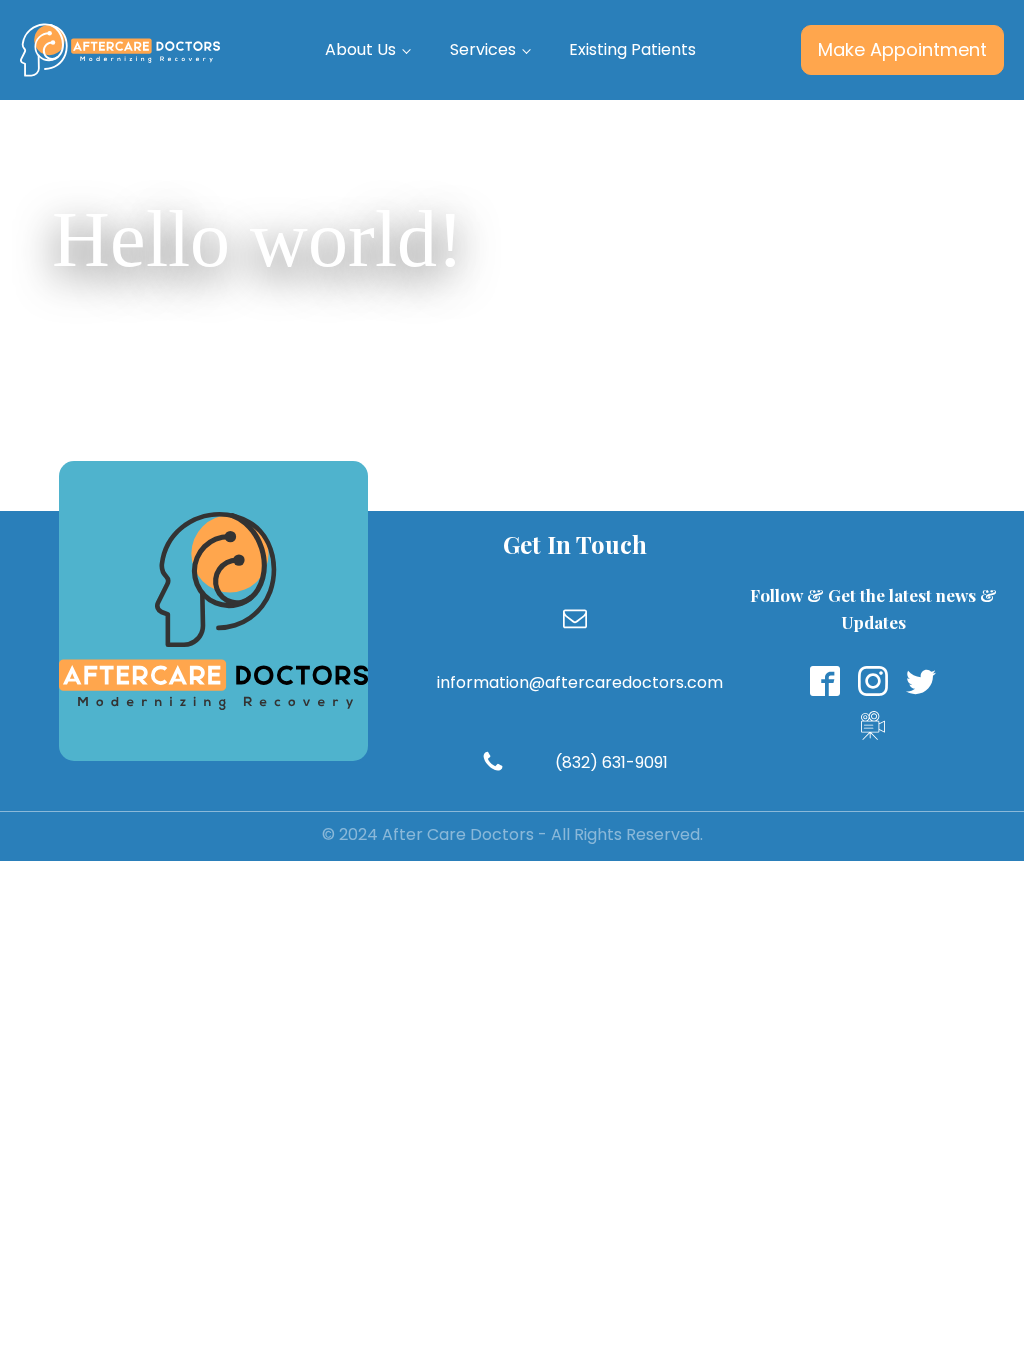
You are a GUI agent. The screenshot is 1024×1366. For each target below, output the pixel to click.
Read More (401, 336)
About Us (360, 49)
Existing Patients (632, 49)
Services (483, 49)
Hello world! (258, 239)
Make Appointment (902, 49)
